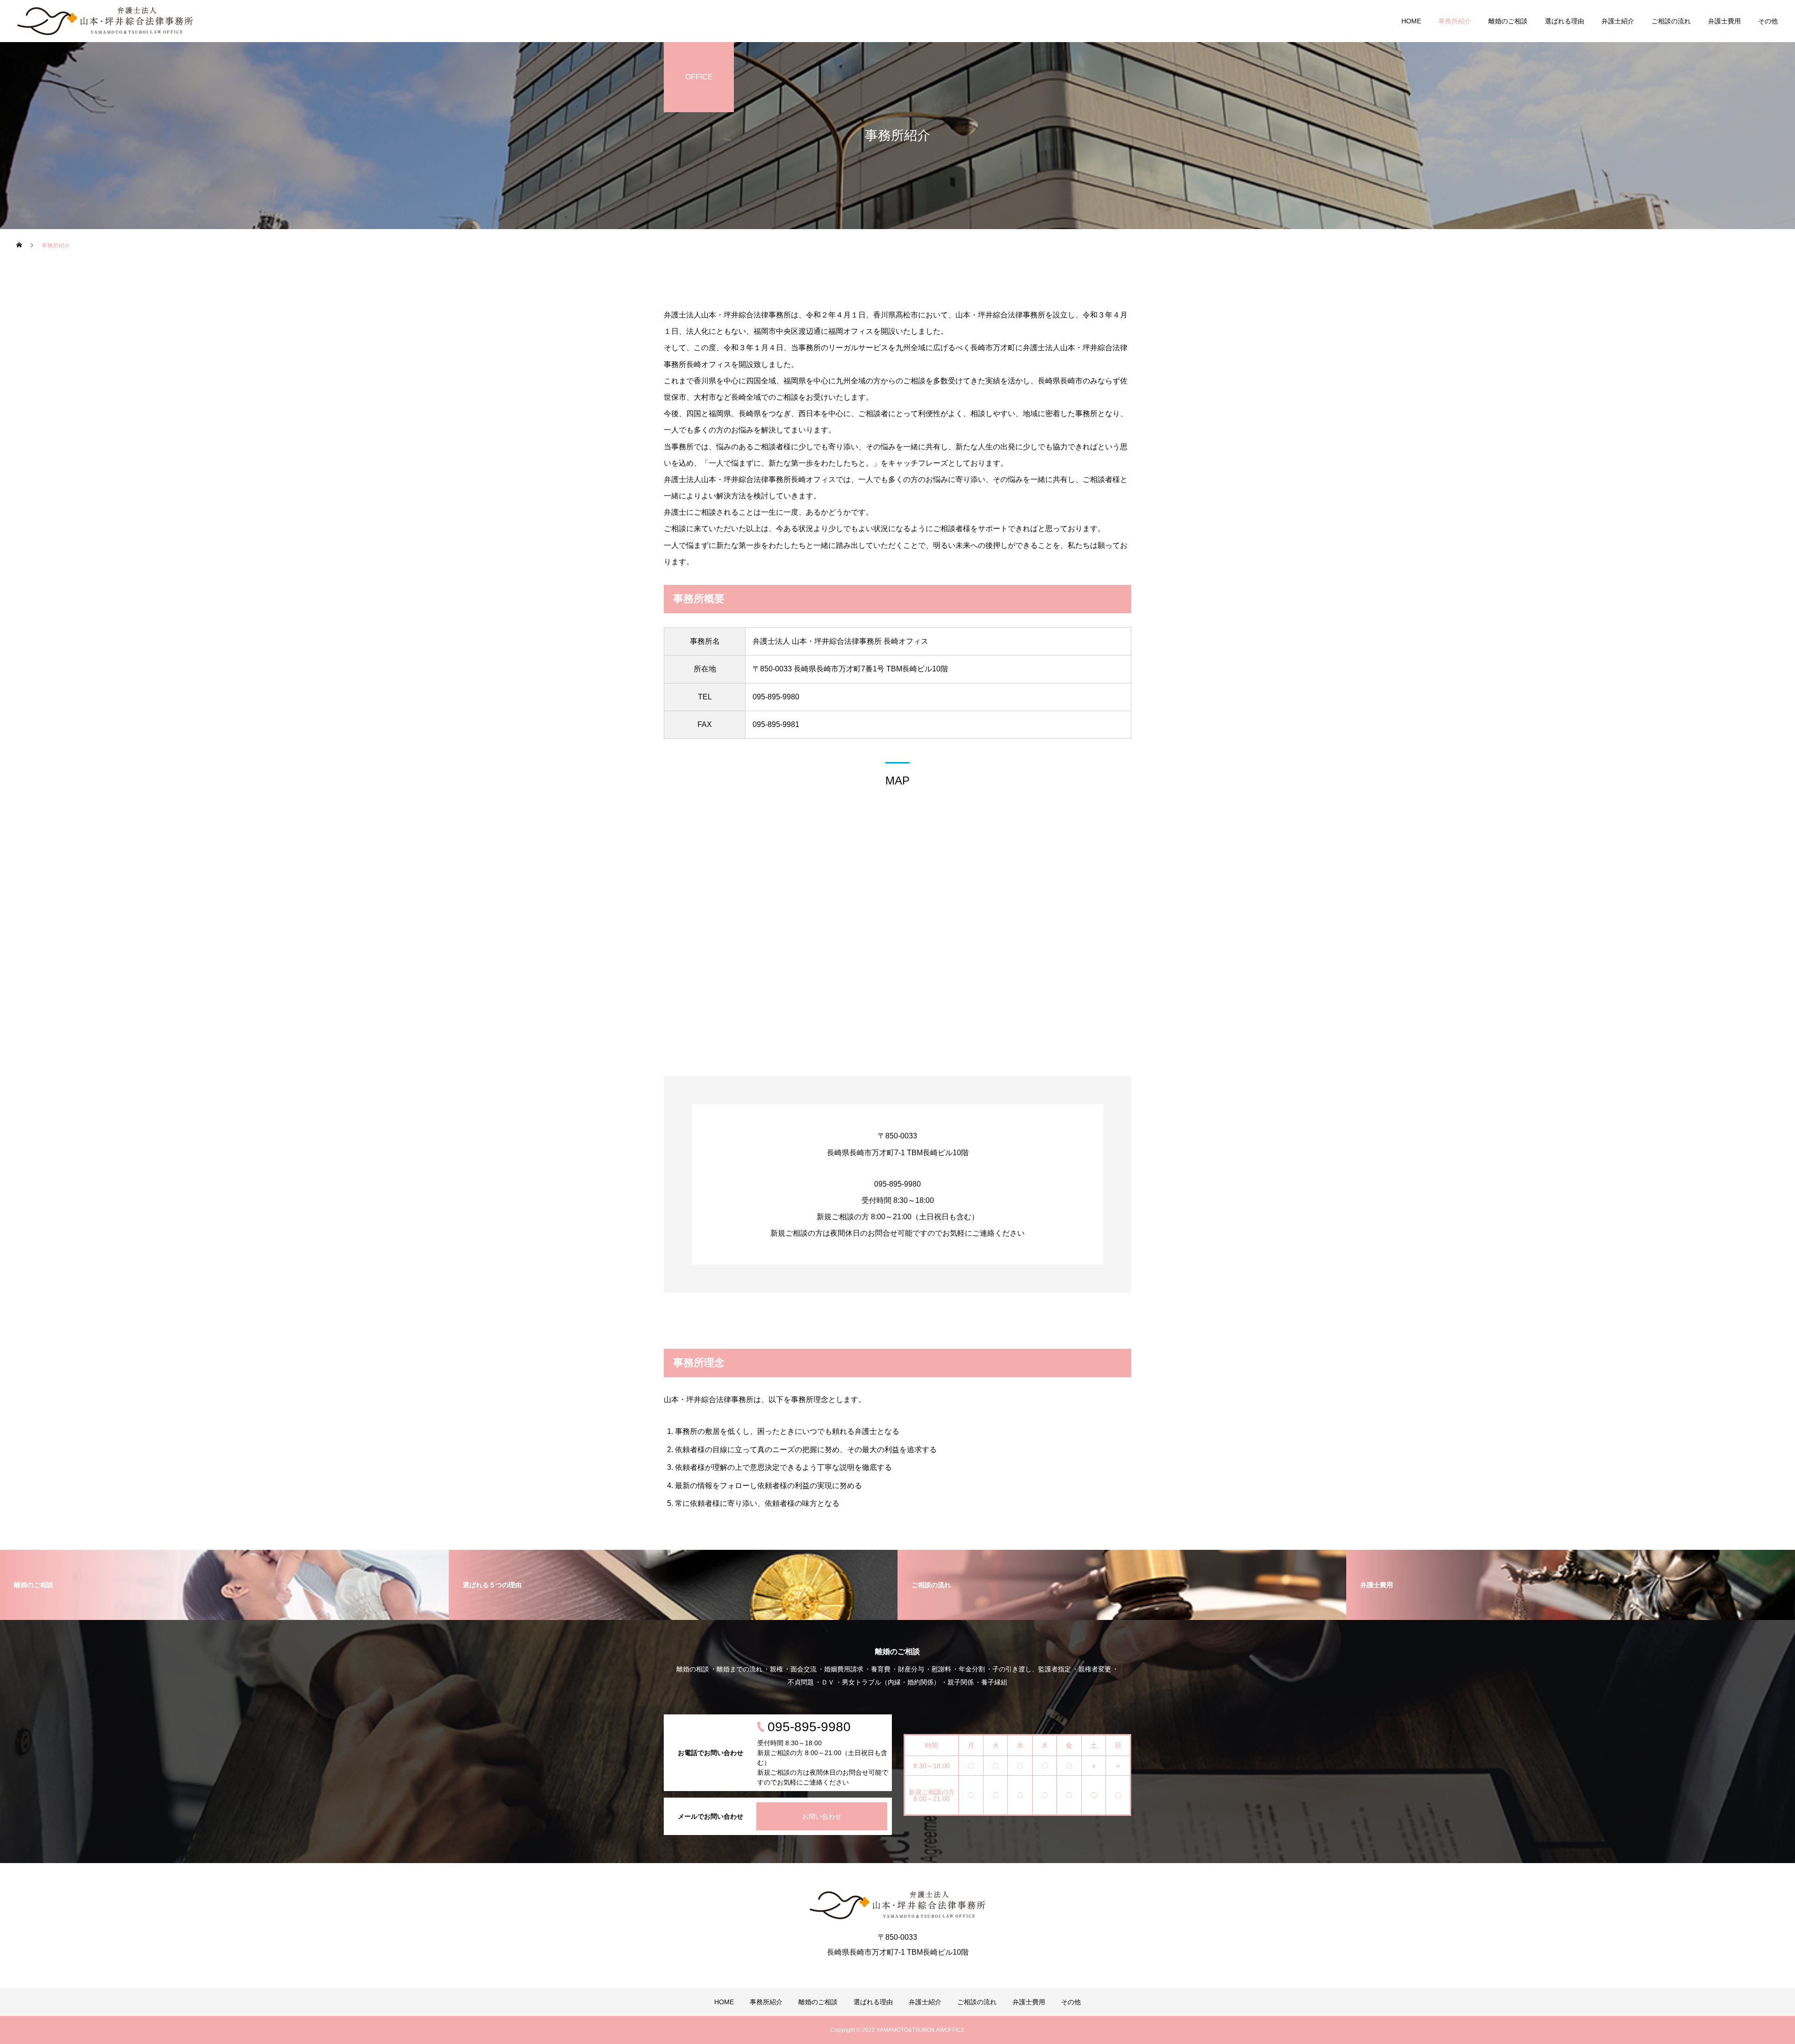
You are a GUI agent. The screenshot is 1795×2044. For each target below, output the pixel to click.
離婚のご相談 (1508, 21)
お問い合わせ (822, 1816)
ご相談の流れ (1671, 21)
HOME (1411, 21)
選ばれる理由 (1565, 21)
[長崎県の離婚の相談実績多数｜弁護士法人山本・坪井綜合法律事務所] (105, 21)
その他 (1768, 21)
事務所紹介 (1455, 21)
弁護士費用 (1724, 21)
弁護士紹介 (1618, 21)
